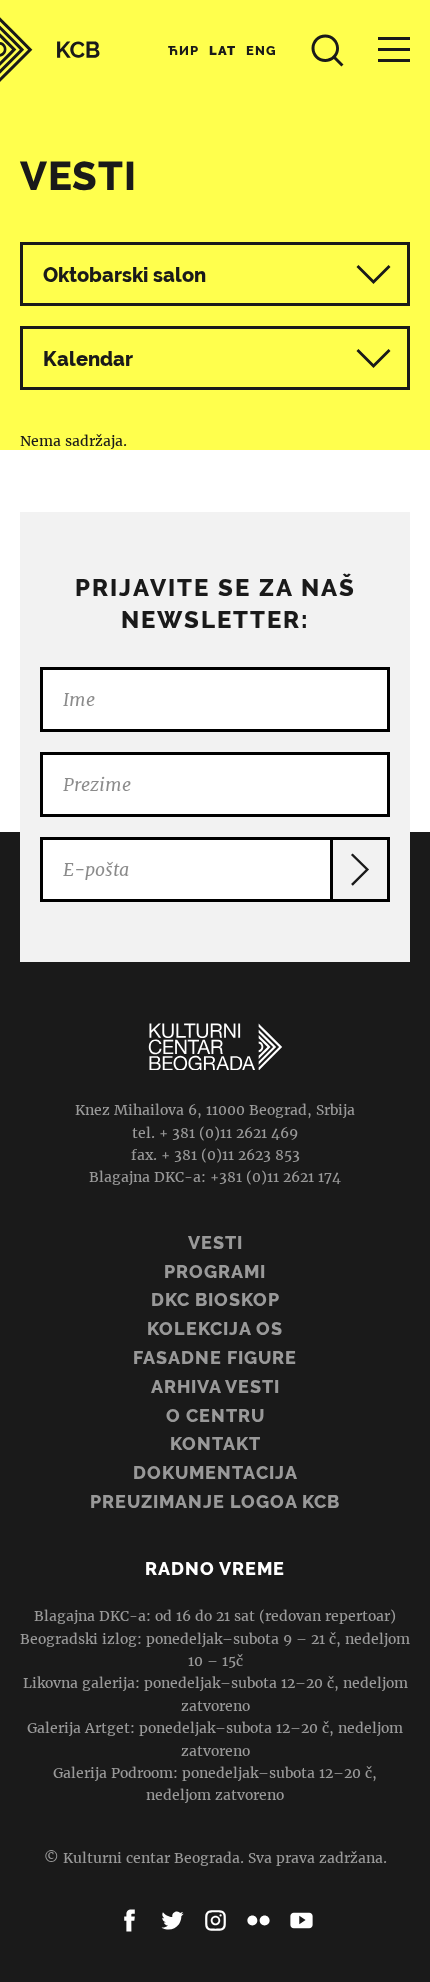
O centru (215, 1415)
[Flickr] (258, 1920)
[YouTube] (301, 1920)
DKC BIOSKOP (215, 1299)
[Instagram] (215, 1920)
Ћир (183, 50)
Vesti (215, 1242)
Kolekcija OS (215, 1328)
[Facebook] (129, 1920)
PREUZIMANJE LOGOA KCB (215, 1501)
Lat (222, 50)
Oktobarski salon (124, 275)
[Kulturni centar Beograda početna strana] (50, 49)
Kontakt (215, 1443)
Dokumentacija (215, 1472)
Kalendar (88, 359)
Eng (261, 50)
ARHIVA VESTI (215, 1386)
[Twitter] (172, 1920)
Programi (215, 1271)
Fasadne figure (215, 1357)
